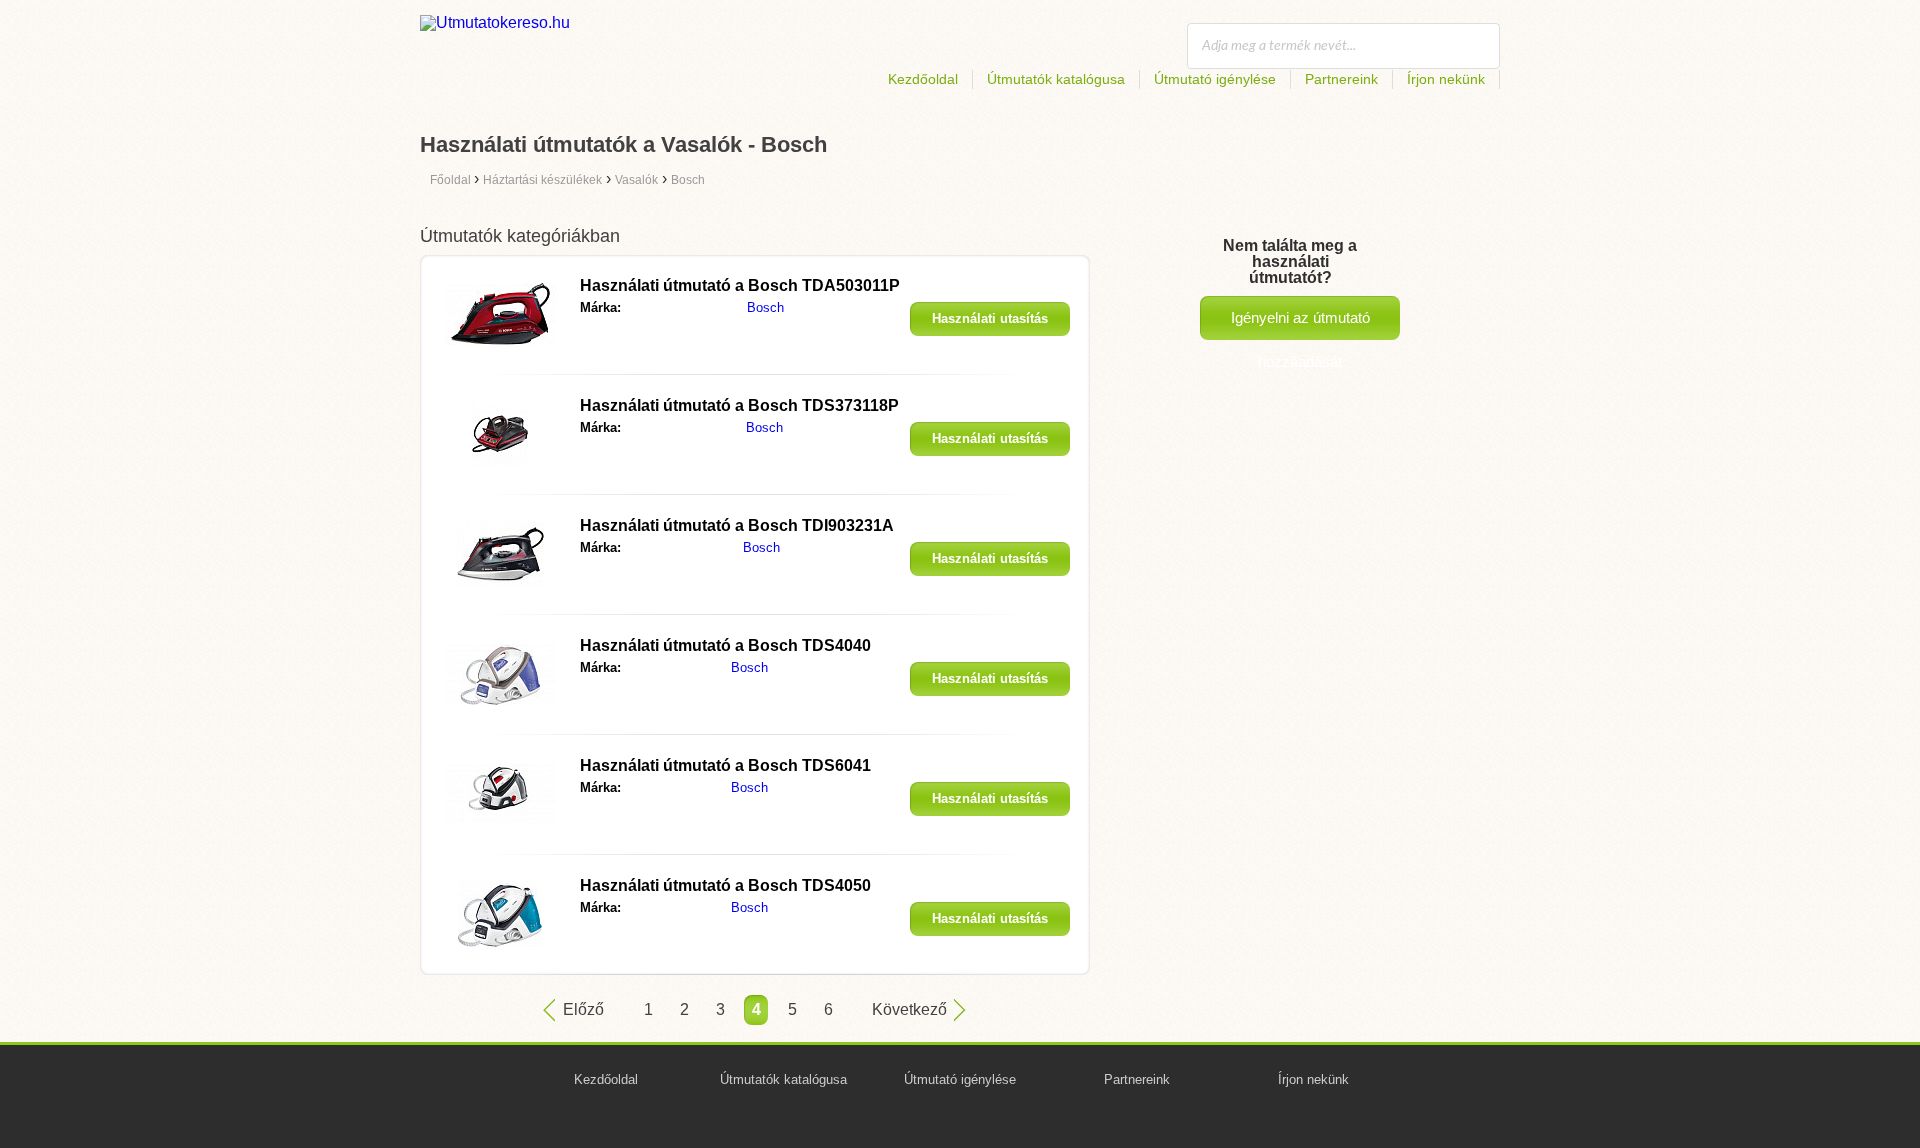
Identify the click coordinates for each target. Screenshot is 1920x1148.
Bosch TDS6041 (725, 765)
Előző (583, 1009)
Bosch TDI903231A (737, 525)
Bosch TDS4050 (725, 885)
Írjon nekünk (1446, 79)
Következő (909, 1009)
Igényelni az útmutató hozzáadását (1300, 324)
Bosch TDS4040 (725, 645)
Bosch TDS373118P (739, 405)
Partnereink (1341, 79)
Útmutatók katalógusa (1056, 79)
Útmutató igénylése (1215, 79)
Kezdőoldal (923, 79)
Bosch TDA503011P (740, 285)
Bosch (765, 307)
